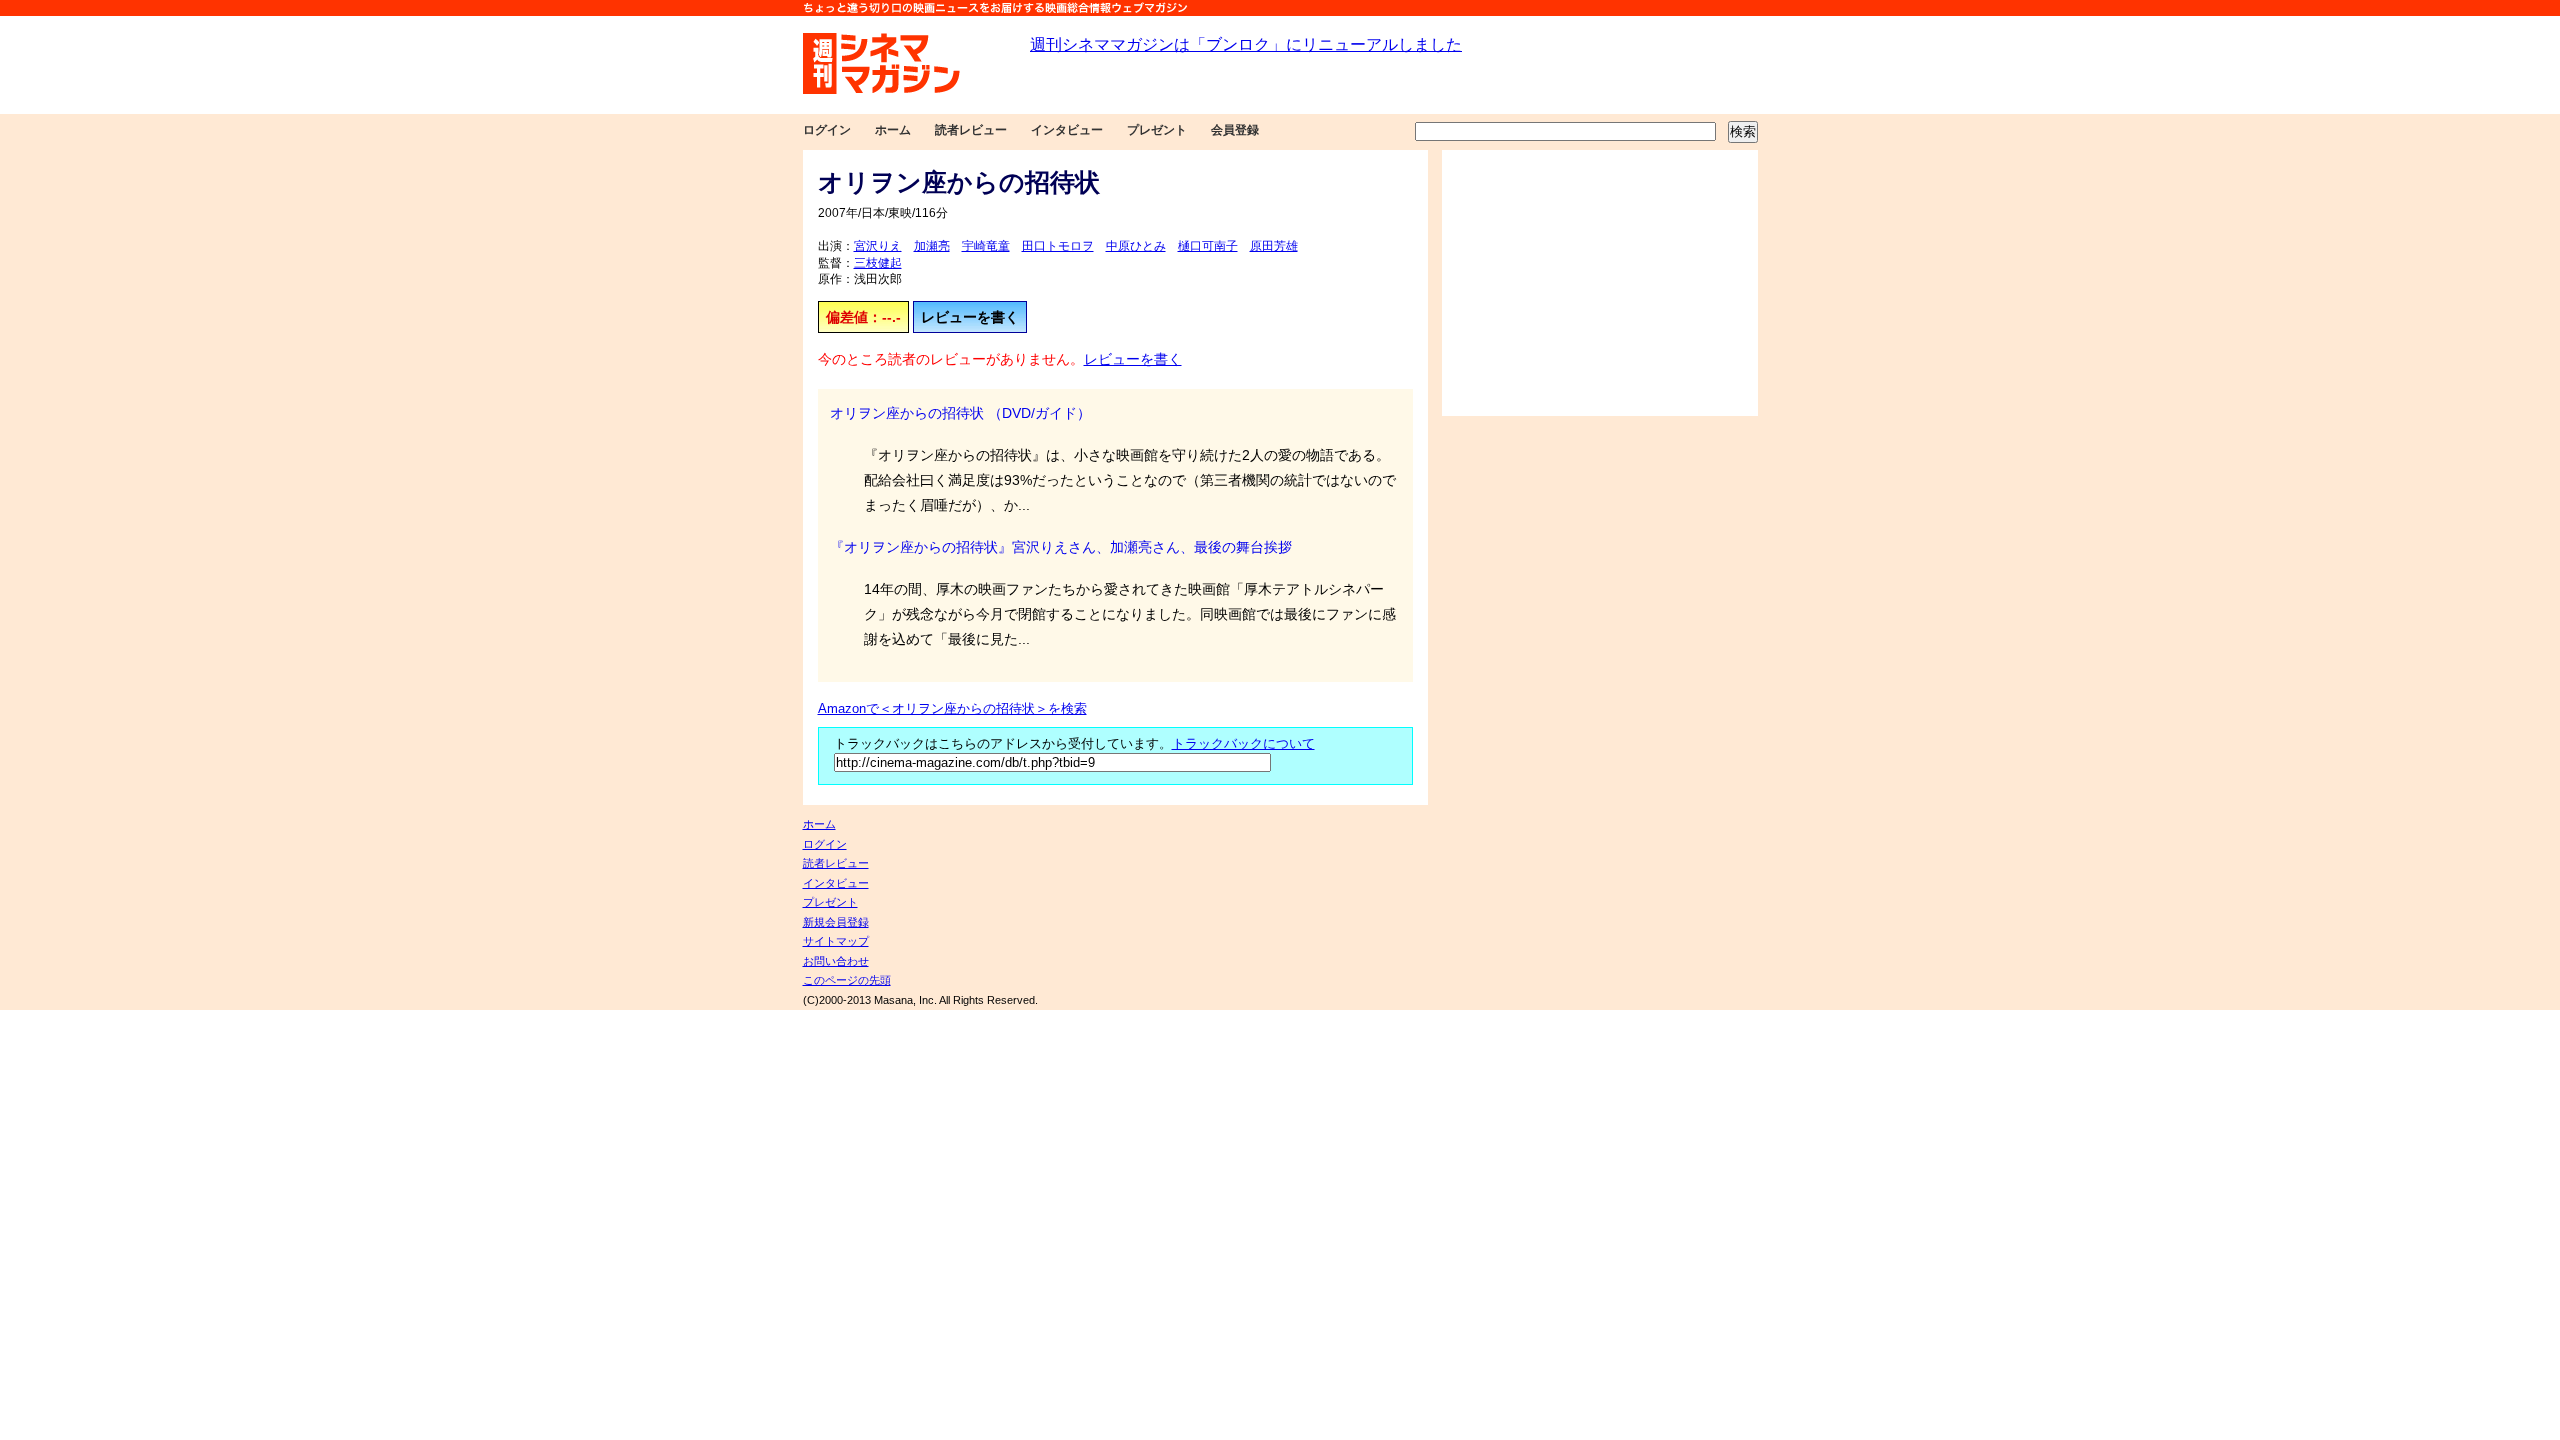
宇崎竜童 (986, 246)
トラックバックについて (1243, 744)
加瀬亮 (932, 246)
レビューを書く (970, 317)
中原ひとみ (1136, 246)
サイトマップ (836, 941)
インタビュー (1067, 130)
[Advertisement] (1600, 283)
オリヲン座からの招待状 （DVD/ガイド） (960, 413)
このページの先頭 (847, 980)
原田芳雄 (1274, 246)
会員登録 (1235, 130)
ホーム (893, 130)
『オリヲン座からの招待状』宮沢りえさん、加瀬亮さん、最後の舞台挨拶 (1061, 547)
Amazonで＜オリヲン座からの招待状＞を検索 (952, 709)
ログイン (827, 130)
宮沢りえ (878, 246)
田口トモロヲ (1058, 246)
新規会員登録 (836, 922)
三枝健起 (878, 263)
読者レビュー (971, 130)
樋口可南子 (1208, 246)
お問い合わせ (836, 961)
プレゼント (1157, 130)
